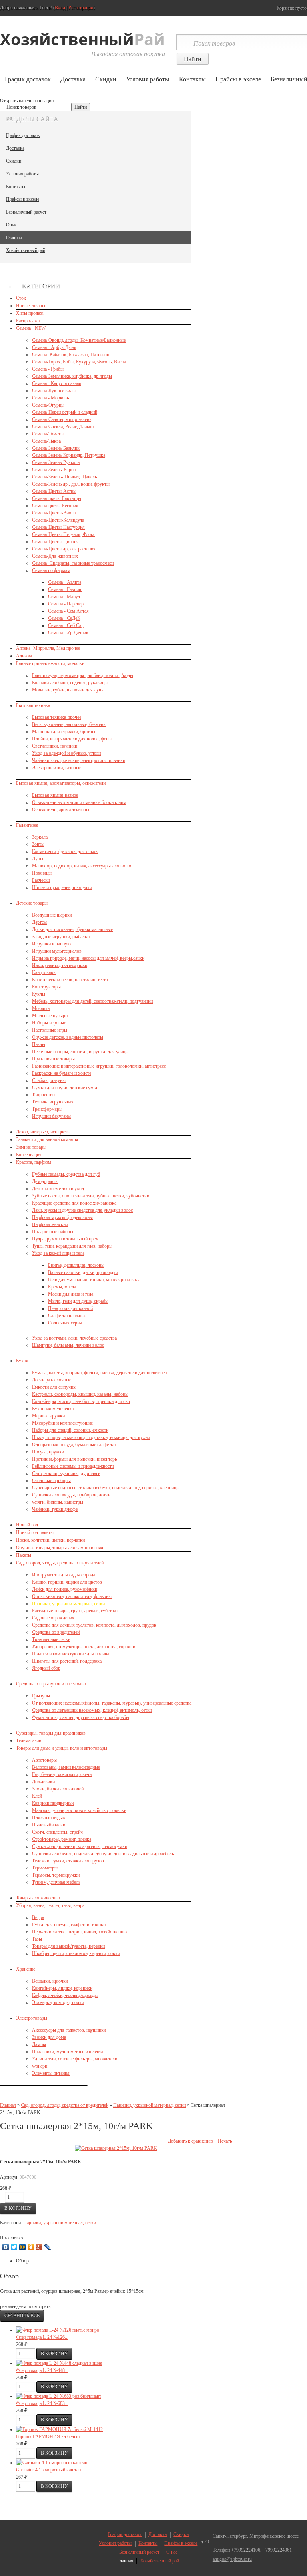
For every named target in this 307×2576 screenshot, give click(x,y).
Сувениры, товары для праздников (51, 1733)
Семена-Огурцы (48, 405)
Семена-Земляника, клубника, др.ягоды (72, 376)
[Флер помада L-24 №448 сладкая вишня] (59, 2363)
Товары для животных (38, 1898)
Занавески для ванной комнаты (47, 1139)
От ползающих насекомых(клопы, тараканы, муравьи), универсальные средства (112, 1703)
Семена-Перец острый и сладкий (65, 412)
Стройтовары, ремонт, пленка (62, 1839)
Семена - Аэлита (65, 582)
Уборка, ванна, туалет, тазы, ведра (50, 1905)
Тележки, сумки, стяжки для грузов (68, 1861)
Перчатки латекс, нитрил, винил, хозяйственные (80, 1932)
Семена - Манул (64, 597)
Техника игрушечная (53, 1102)
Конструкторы (46, 987)
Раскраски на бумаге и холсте (62, 1073)
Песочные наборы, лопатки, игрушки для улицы (80, 1052)
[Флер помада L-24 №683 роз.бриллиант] (59, 2396)
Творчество (43, 1095)
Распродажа (28, 321)
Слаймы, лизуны (49, 1080)
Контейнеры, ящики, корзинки (62, 1988)
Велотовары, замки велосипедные (66, 1767)
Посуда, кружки (48, 1452)
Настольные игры (50, 1030)
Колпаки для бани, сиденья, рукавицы (70, 683)
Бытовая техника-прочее (57, 717)
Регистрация (81, 8)
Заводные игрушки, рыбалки (61, 937)
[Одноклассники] (31, 2247)
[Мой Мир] (23, 2247)
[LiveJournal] (48, 2247)
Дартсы (39, 922)
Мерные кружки (48, 1416)
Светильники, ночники (55, 746)
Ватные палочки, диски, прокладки (83, 1272)
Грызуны (41, 1696)
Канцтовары (44, 972)
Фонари (40, 2066)
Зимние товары (31, 1147)
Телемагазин (29, 1740)
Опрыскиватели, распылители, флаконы (72, 1596)
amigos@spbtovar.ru (232, 2559)
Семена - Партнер (66, 604)
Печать (225, 2141)
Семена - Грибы (48, 369)
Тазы (37, 1939)
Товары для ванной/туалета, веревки (68, 1946)
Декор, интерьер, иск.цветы (43, 1132)
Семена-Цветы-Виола (54, 513)
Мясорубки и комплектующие (62, 1423)
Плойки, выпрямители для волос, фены (72, 739)
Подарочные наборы (53, 1232)
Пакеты (24, 1555)
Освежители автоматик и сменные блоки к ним (79, 802)
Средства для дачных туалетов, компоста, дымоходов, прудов (94, 1625)
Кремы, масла (62, 1287)
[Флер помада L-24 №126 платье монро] (58, 2330)
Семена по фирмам (51, 570)
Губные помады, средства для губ (66, 1174)
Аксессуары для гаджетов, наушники (69, 2030)
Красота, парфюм (34, 1162)
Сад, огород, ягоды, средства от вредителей (60, 1563)
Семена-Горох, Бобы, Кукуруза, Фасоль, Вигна (79, 362)
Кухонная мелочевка (53, 1409)
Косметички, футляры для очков (65, 851)
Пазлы (39, 1044)
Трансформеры (47, 1109)
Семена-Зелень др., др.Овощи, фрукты (71, 484)
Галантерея (27, 825)
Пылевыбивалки (49, 1825)
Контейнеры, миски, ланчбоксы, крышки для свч (81, 1401)
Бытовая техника (33, 705)
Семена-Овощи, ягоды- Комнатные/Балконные (79, 340)
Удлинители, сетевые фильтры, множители (75, 2059)
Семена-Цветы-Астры (54, 491)
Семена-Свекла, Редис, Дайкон (63, 427)
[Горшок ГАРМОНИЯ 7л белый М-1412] (59, 2429)
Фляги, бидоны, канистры (58, 1502)
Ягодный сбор (46, 1668)
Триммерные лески (51, 1639)
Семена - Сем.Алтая (68, 611)
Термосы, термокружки (56, 1875)
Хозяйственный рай (26, 250)
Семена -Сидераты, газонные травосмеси (73, 563)
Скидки (106, 79)
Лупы (38, 859)
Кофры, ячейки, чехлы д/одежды (65, 1995)
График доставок (28, 79)
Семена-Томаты (48, 434)
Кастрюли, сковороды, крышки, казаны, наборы (80, 1394)
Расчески (41, 880)
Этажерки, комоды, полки (58, 2002)
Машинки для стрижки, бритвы (64, 732)
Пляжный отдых (49, 1818)
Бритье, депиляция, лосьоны (76, 1265)
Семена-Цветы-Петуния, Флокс (64, 534)
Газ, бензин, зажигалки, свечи (62, 1774)
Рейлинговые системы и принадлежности (73, 1466)
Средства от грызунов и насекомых (51, 1684)
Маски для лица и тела (71, 1294)
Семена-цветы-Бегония (55, 506)
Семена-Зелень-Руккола (56, 462)
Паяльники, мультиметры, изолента (68, 2052)
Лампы (39, 2044)
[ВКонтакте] (6, 2247)
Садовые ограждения (53, 1618)
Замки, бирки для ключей (58, 1789)
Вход (60, 8)
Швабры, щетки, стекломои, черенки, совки (76, 1953)
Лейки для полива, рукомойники (65, 1589)
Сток (21, 298)
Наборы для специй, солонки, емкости (70, 1430)
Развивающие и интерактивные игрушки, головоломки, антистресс (99, 1066)
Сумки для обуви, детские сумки (65, 1088)
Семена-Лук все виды (54, 391)
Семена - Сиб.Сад (66, 625)
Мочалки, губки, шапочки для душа (68, 690)
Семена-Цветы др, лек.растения (64, 549)
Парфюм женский (50, 1224)
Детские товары (32, 903)
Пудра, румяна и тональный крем (65, 1239)
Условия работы (148, 79)
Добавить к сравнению (190, 2141)
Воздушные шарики (52, 915)
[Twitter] (14, 2247)
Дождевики (43, 1782)
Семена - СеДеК (64, 618)
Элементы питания (51, 2073)
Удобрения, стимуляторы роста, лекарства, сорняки (84, 1647)
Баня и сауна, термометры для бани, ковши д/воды (83, 675)
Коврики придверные (53, 1803)
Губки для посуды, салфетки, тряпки (69, 1925)
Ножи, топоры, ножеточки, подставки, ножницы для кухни (91, 1437)
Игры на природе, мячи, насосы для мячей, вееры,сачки (88, 958)
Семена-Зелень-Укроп (54, 470)
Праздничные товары (53, 1059)
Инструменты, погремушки (60, 965)
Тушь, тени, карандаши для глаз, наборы (72, 1246)
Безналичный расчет (26, 212)
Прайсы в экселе (238, 79)
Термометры (45, 1868)
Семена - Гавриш (65, 589)
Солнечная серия (65, 1323)
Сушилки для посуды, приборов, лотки (71, 1495)
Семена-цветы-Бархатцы (57, 498)
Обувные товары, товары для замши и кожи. (61, 1548)
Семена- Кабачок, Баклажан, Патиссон (71, 355)
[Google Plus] (39, 2247)
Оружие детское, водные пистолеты (68, 1037)
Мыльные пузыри (50, 1016)
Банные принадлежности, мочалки (50, 663)
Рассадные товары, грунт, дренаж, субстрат (75, 1611)
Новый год (27, 1525)
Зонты (38, 844)
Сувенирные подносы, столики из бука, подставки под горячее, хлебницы (106, 1488)
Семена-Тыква (46, 441)
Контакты (192, 79)
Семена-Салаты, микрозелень (62, 419)
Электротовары (32, 2018)
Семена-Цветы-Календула (58, 520)
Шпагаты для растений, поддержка (67, 1661)
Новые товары (31, 306)
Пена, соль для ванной (70, 1308)
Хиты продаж (30, 313)
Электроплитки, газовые (57, 768)
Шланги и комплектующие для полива (71, 1654)
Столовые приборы (51, 1481)
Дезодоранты (45, 1181)
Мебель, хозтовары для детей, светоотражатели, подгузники (92, 1001)
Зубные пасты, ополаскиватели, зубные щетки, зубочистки (91, 1196)
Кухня (22, 1361)
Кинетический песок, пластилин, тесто (70, 980)
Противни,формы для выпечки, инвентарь (74, 1459)
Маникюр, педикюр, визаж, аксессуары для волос (82, 866)
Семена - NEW (31, 328)
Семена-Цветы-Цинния (55, 542)
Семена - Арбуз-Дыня (54, 347)
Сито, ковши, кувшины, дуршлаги (66, 1473)
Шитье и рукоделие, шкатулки (62, 887)
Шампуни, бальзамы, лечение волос (68, 1345)
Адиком (24, 656)
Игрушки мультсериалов (57, 951)
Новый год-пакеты (35, 1532)
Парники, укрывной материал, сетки (68, 1604)
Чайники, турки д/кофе (55, 1509)
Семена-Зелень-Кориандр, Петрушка (69, 455)
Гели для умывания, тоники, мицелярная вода (94, 1280)
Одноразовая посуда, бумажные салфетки (74, 1445)
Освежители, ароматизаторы (61, 810)
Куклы (39, 994)
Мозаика (41, 1008)
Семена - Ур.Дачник (68, 633)
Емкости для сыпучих (54, 1387)
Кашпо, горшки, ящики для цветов (67, 1582)
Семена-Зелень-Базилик (56, 448)
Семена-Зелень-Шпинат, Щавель (64, 477)
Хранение (26, 1969)
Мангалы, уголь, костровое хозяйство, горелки (79, 1810)
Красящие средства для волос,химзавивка (74, 1203)
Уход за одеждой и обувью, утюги (66, 753)
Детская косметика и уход (58, 1189)
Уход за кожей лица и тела (58, 1253)
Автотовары (44, 1760)
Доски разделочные (52, 1380)
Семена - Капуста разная (57, 383)
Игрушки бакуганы (51, 1116)
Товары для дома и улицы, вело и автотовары (62, 1748)
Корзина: (291, 8)
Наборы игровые (49, 1023)
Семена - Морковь (50, 398)
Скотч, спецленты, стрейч (57, 1832)
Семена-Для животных (55, 556)
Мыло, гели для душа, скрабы (78, 1301)
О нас (12, 225)
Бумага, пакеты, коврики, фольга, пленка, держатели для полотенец (100, 1373)
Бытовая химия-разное (55, 795)
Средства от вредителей (56, 1632)
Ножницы (42, 873)
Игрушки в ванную (51, 944)
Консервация (29, 1155)
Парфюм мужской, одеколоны (62, 1217)
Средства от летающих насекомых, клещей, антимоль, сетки (92, 1710)
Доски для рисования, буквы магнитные (72, 929)
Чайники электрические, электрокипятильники (79, 760)
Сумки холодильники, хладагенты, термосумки (80, 1846)
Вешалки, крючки (50, 1981)
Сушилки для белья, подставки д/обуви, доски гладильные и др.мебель (103, 1854)
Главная (14, 238)
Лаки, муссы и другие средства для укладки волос (82, 1210)
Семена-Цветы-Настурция (58, 527)
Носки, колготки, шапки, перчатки (50, 1540)
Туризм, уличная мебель (56, 1882)
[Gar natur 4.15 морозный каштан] (52, 2463)
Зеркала (40, 837)
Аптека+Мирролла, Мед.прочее (48, 648)
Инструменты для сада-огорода (64, 1575)
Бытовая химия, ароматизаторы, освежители (61, 783)
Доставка (73, 79)
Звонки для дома (49, 2037)
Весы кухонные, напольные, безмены (69, 724)
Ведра (38, 1917)
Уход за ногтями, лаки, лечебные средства (74, 1338)
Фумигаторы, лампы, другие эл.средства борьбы (81, 1717)
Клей (37, 1796)
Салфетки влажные (67, 1316)
